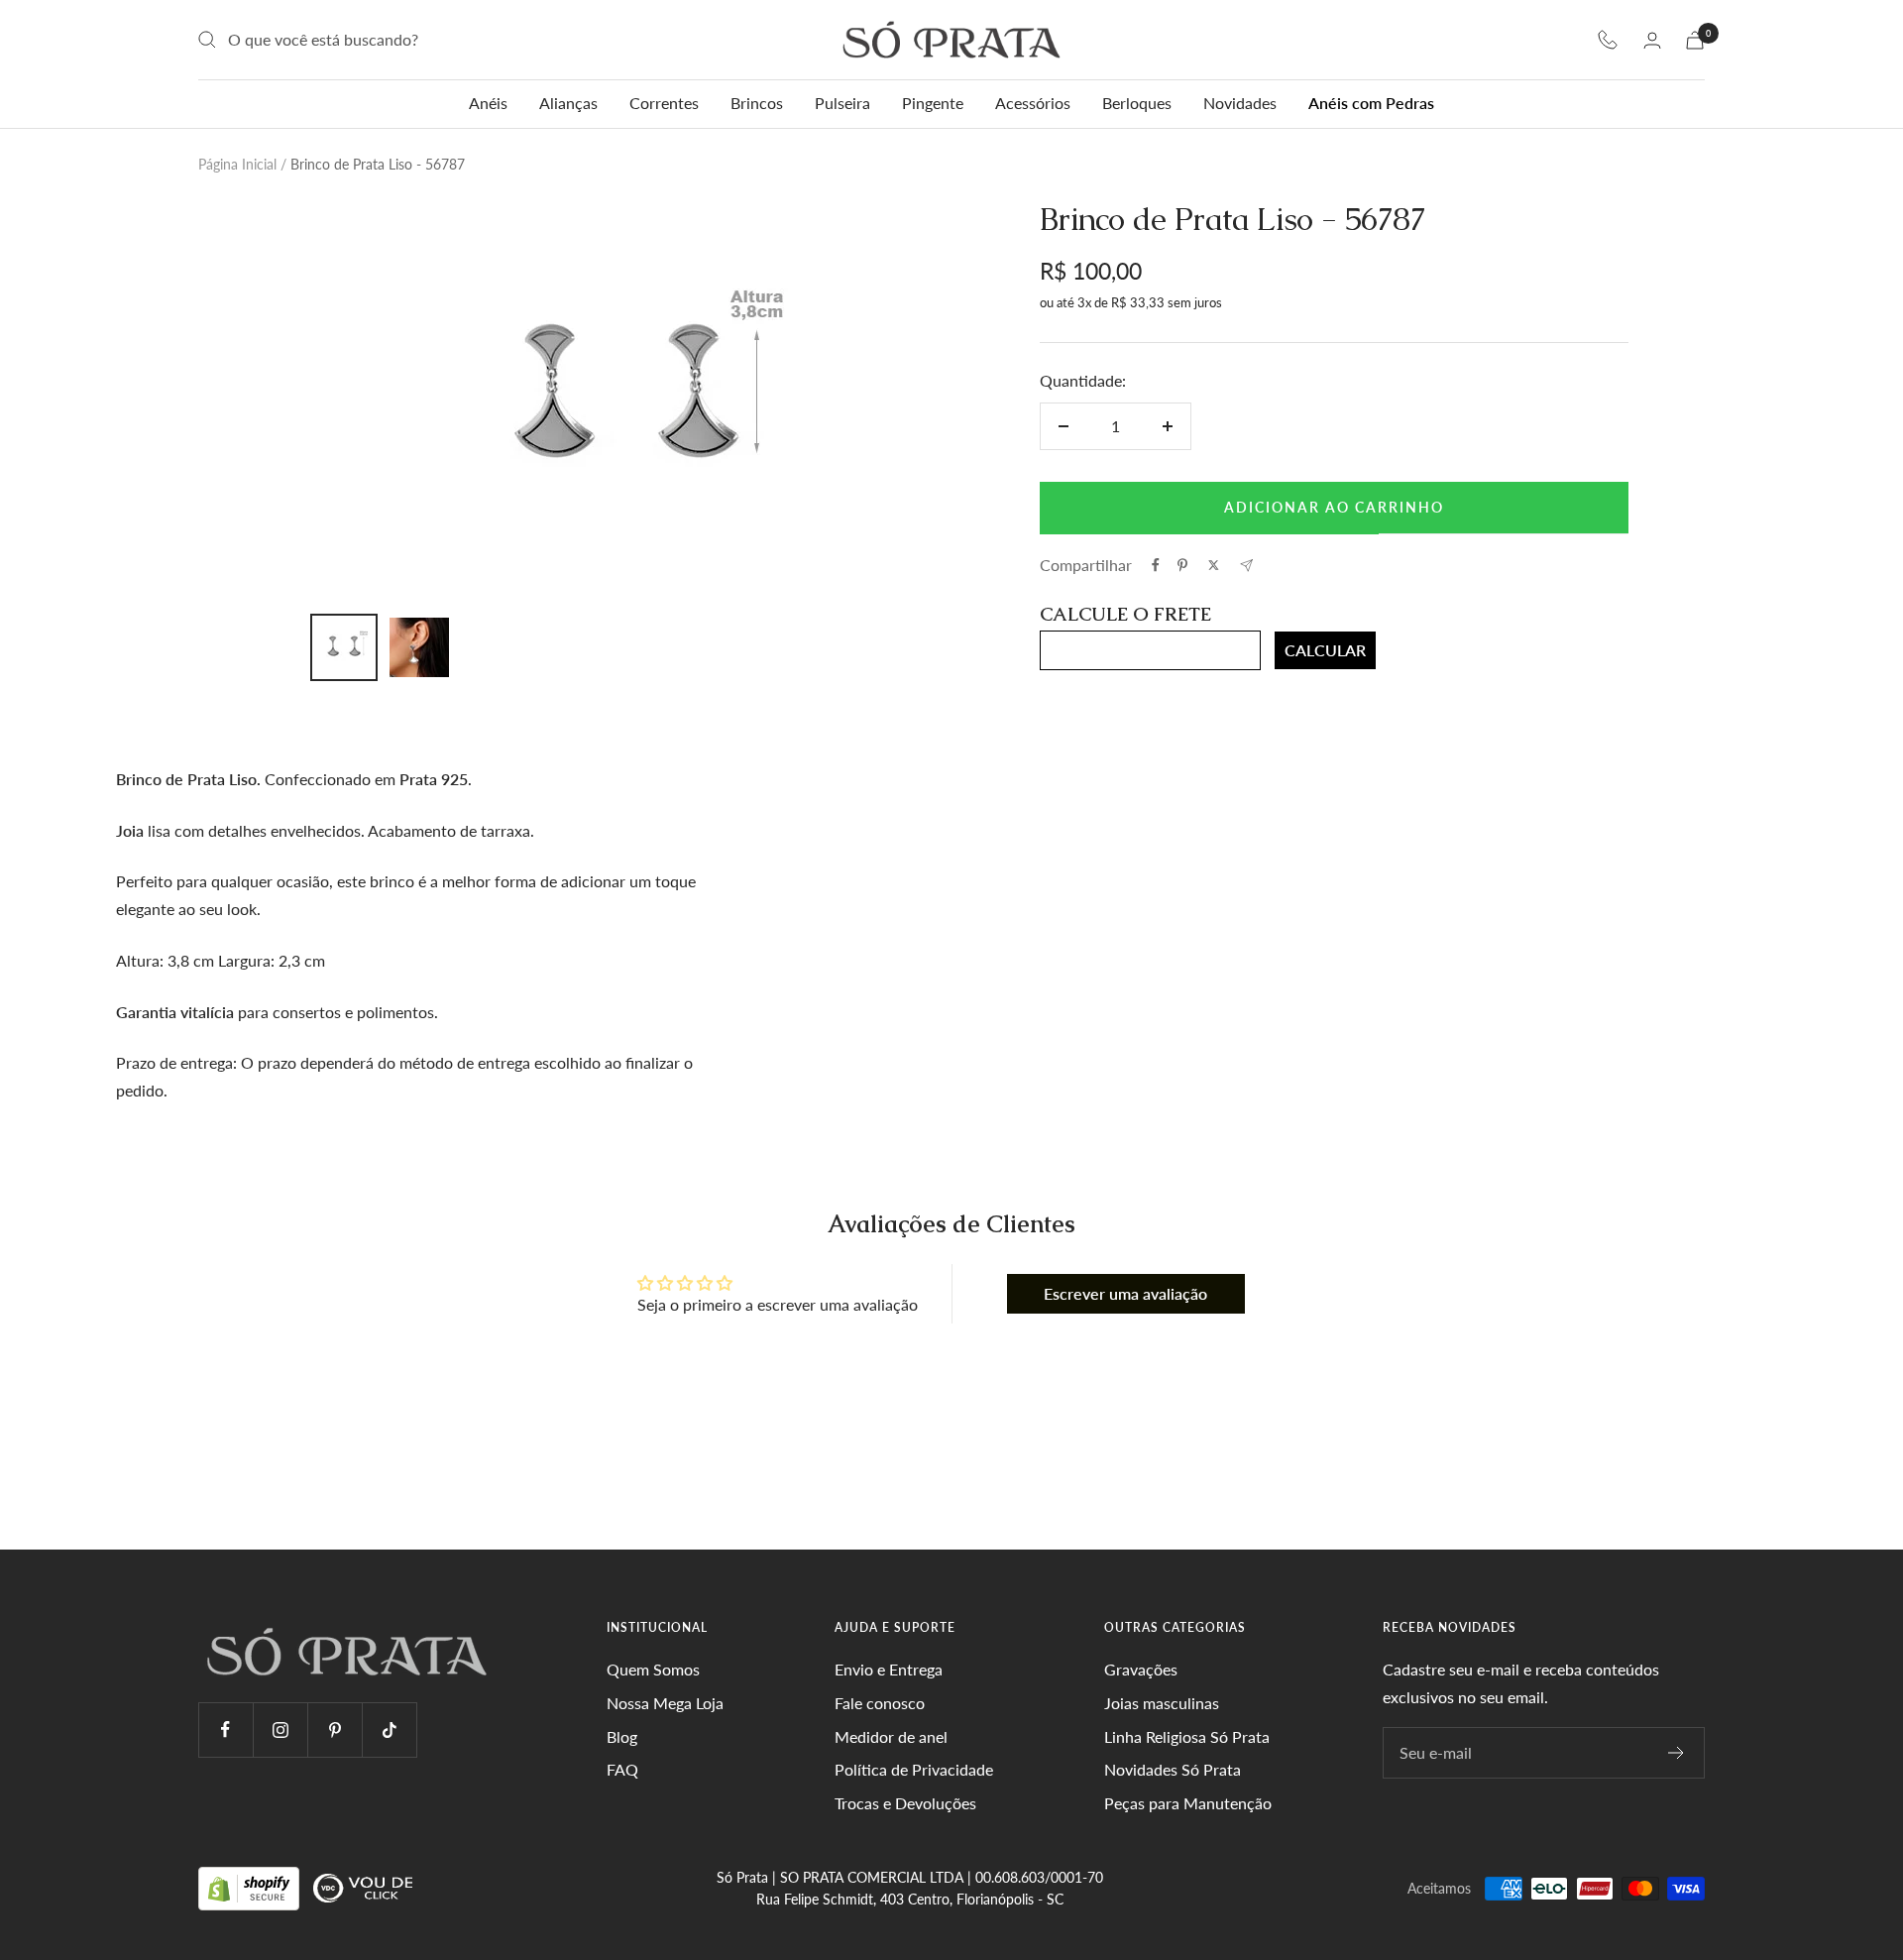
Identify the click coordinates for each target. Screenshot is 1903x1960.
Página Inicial (237, 164)
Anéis (488, 103)
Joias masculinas (1162, 1703)
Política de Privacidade (914, 1769)
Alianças (568, 103)
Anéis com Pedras (1371, 103)
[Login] (1652, 40)
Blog (622, 1736)
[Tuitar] (1214, 565)
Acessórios (1033, 103)
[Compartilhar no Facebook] (1156, 565)
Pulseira (842, 103)
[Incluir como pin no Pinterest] (1182, 565)
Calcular (1325, 650)
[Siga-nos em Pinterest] (335, 1729)
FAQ (622, 1769)
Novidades (1240, 103)
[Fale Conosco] (1608, 40)
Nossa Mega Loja (665, 1703)
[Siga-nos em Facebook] (225, 1729)
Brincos (757, 103)
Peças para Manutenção (1188, 1803)
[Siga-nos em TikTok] (389, 1729)
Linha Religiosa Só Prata (1187, 1736)
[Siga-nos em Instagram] (280, 1729)
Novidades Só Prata (1173, 1769)
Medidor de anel (891, 1736)
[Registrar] (1677, 1753)
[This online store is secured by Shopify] (251, 1887)
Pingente (933, 103)
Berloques (1137, 103)
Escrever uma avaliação (1125, 1293)
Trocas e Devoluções (905, 1803)
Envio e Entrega (889, 1669)
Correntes (664, 103)
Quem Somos (653, 1669)
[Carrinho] (1695, 40)
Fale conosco (880, 1703)
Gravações (1141, 1669)
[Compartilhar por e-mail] (1246, 566)
